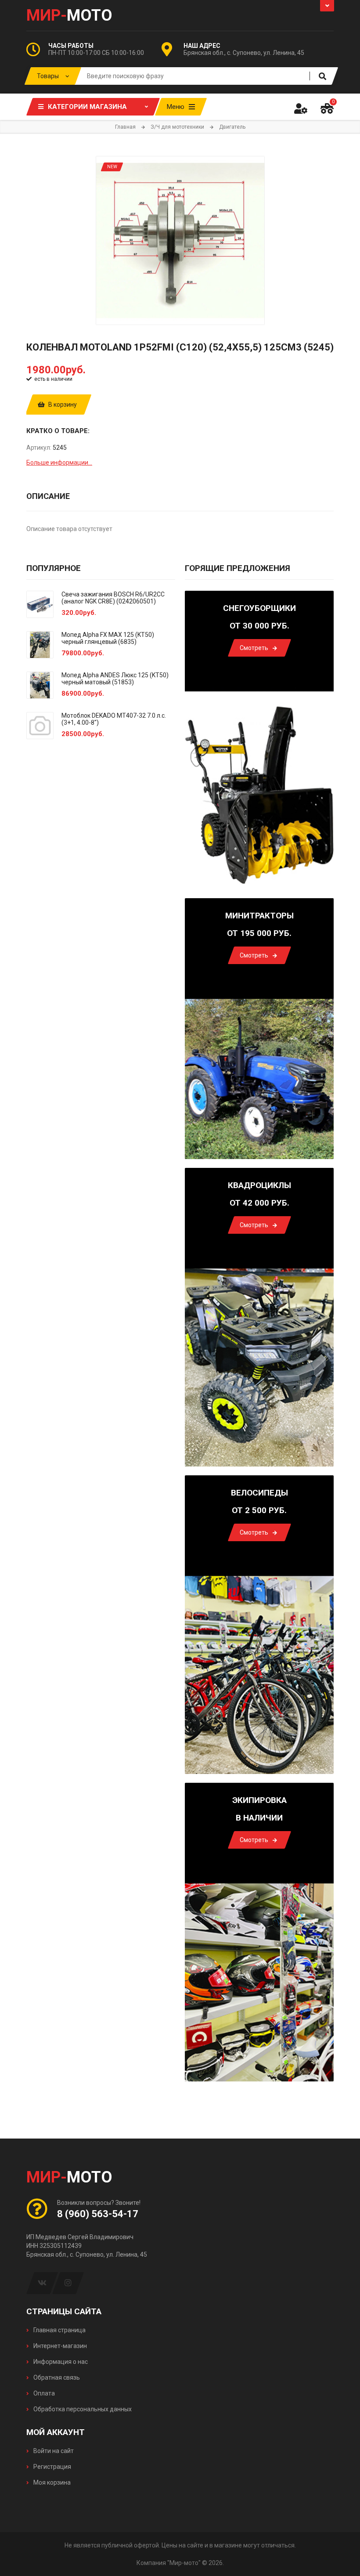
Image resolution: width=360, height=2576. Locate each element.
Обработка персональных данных (82, 2409)
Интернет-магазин (59, 2346)
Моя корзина (51, 2482)
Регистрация (52, 2467)
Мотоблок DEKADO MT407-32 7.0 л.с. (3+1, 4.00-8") (114, 719)
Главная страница (59, 2330)
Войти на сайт (53, 2451)
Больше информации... (59, 462)
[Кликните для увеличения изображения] (180, 240)
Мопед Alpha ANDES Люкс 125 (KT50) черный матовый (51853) (115, 679)
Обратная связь (56, 2377)
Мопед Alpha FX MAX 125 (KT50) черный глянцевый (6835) (108, 638)
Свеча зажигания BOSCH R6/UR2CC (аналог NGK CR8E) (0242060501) (113, 598)
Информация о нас (60, 2362)
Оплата (43, 2393)
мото (69, 15)
